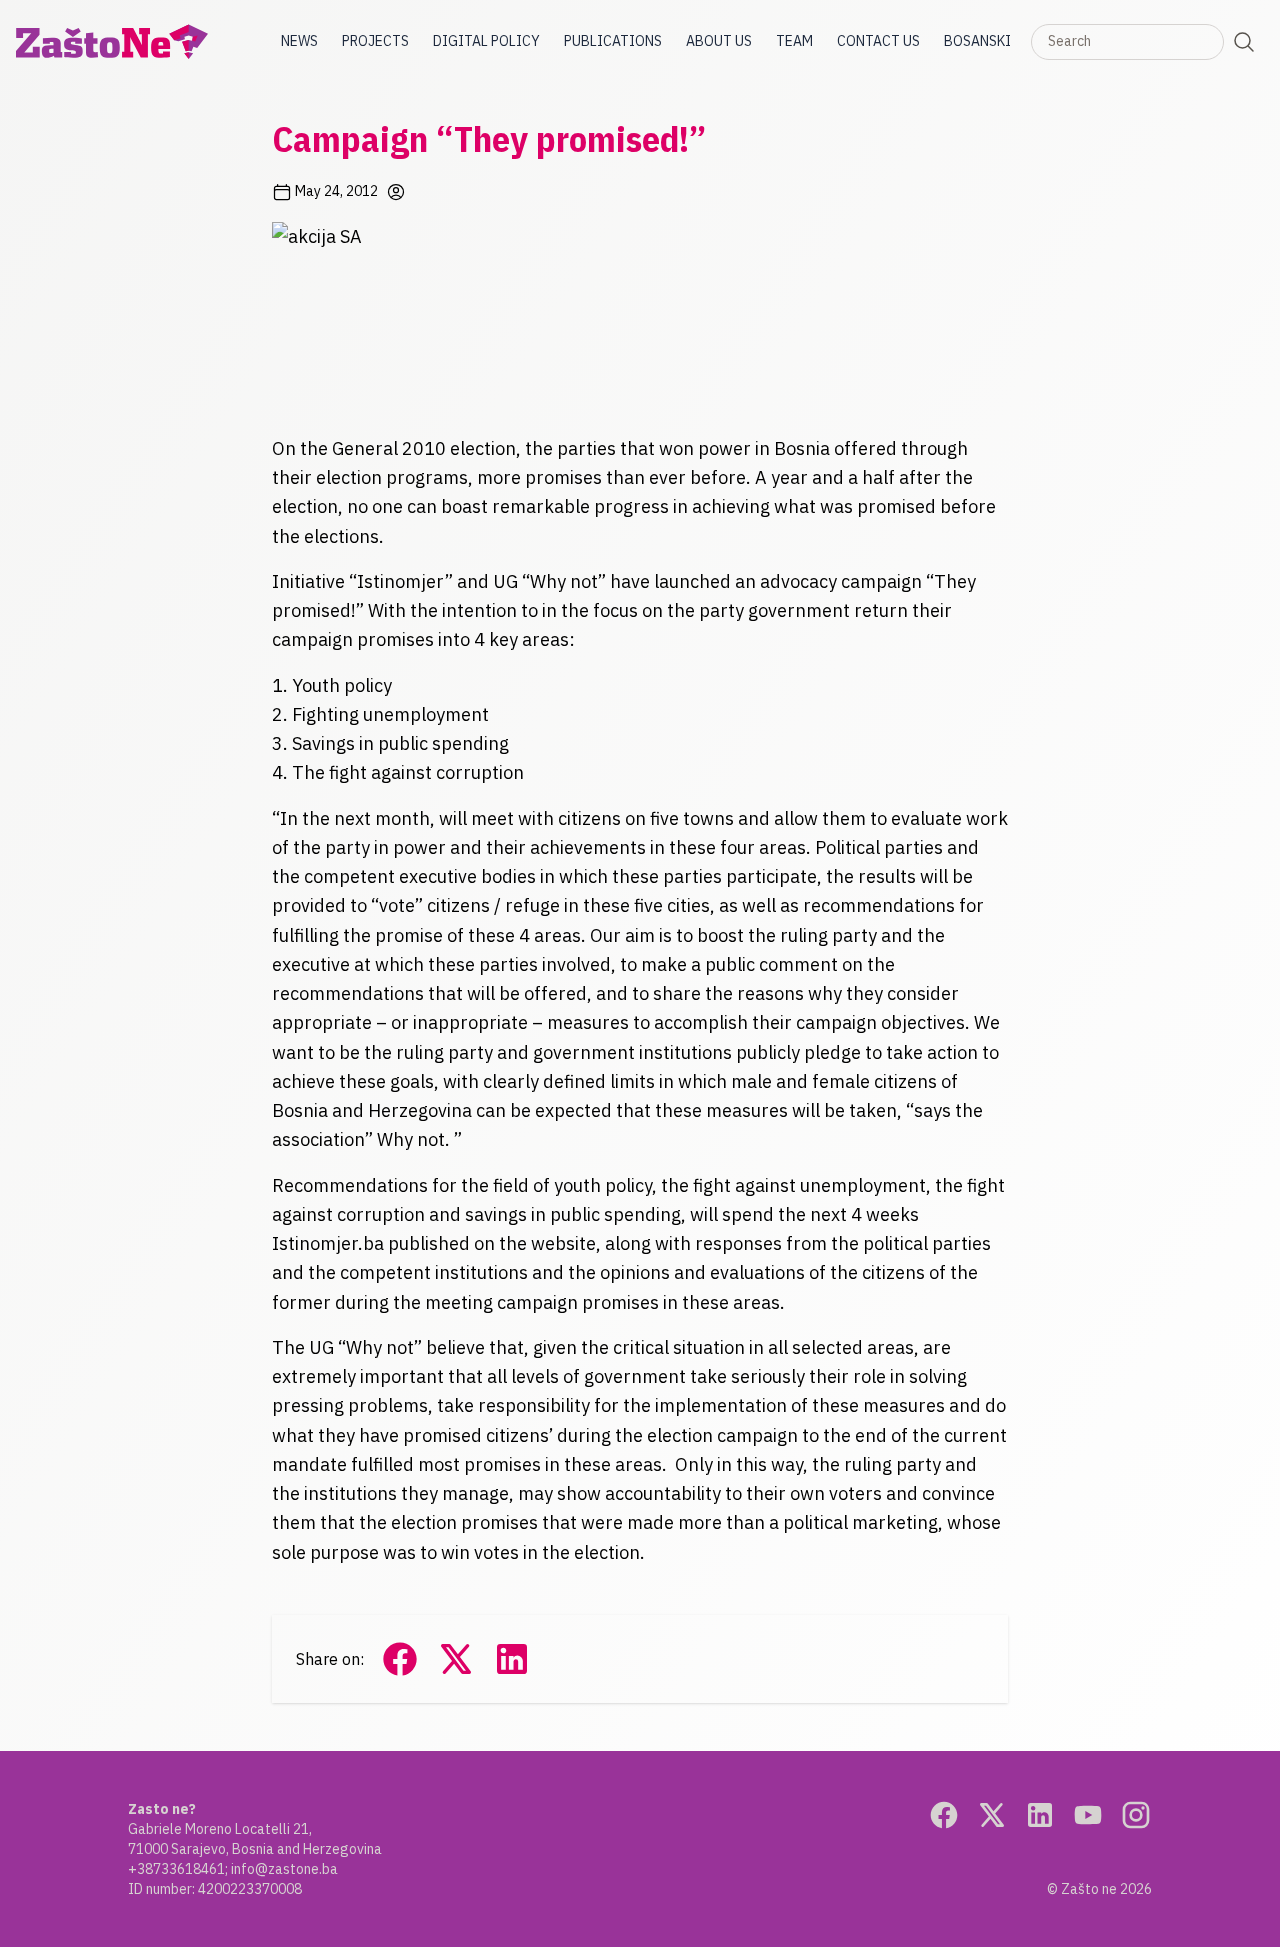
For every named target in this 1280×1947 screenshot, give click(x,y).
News (299, 41)
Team (794, 41)
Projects (375, 41)
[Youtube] (1088, 1815)
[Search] (1244, 42)
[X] (992, 1815)
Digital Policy (486, 41)
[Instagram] (1136, 1815)
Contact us (878, 41)
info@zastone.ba (284, 1869)
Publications (613, 41)
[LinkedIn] (1040, 1815)
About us (719, 41)
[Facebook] (944, 1815)
